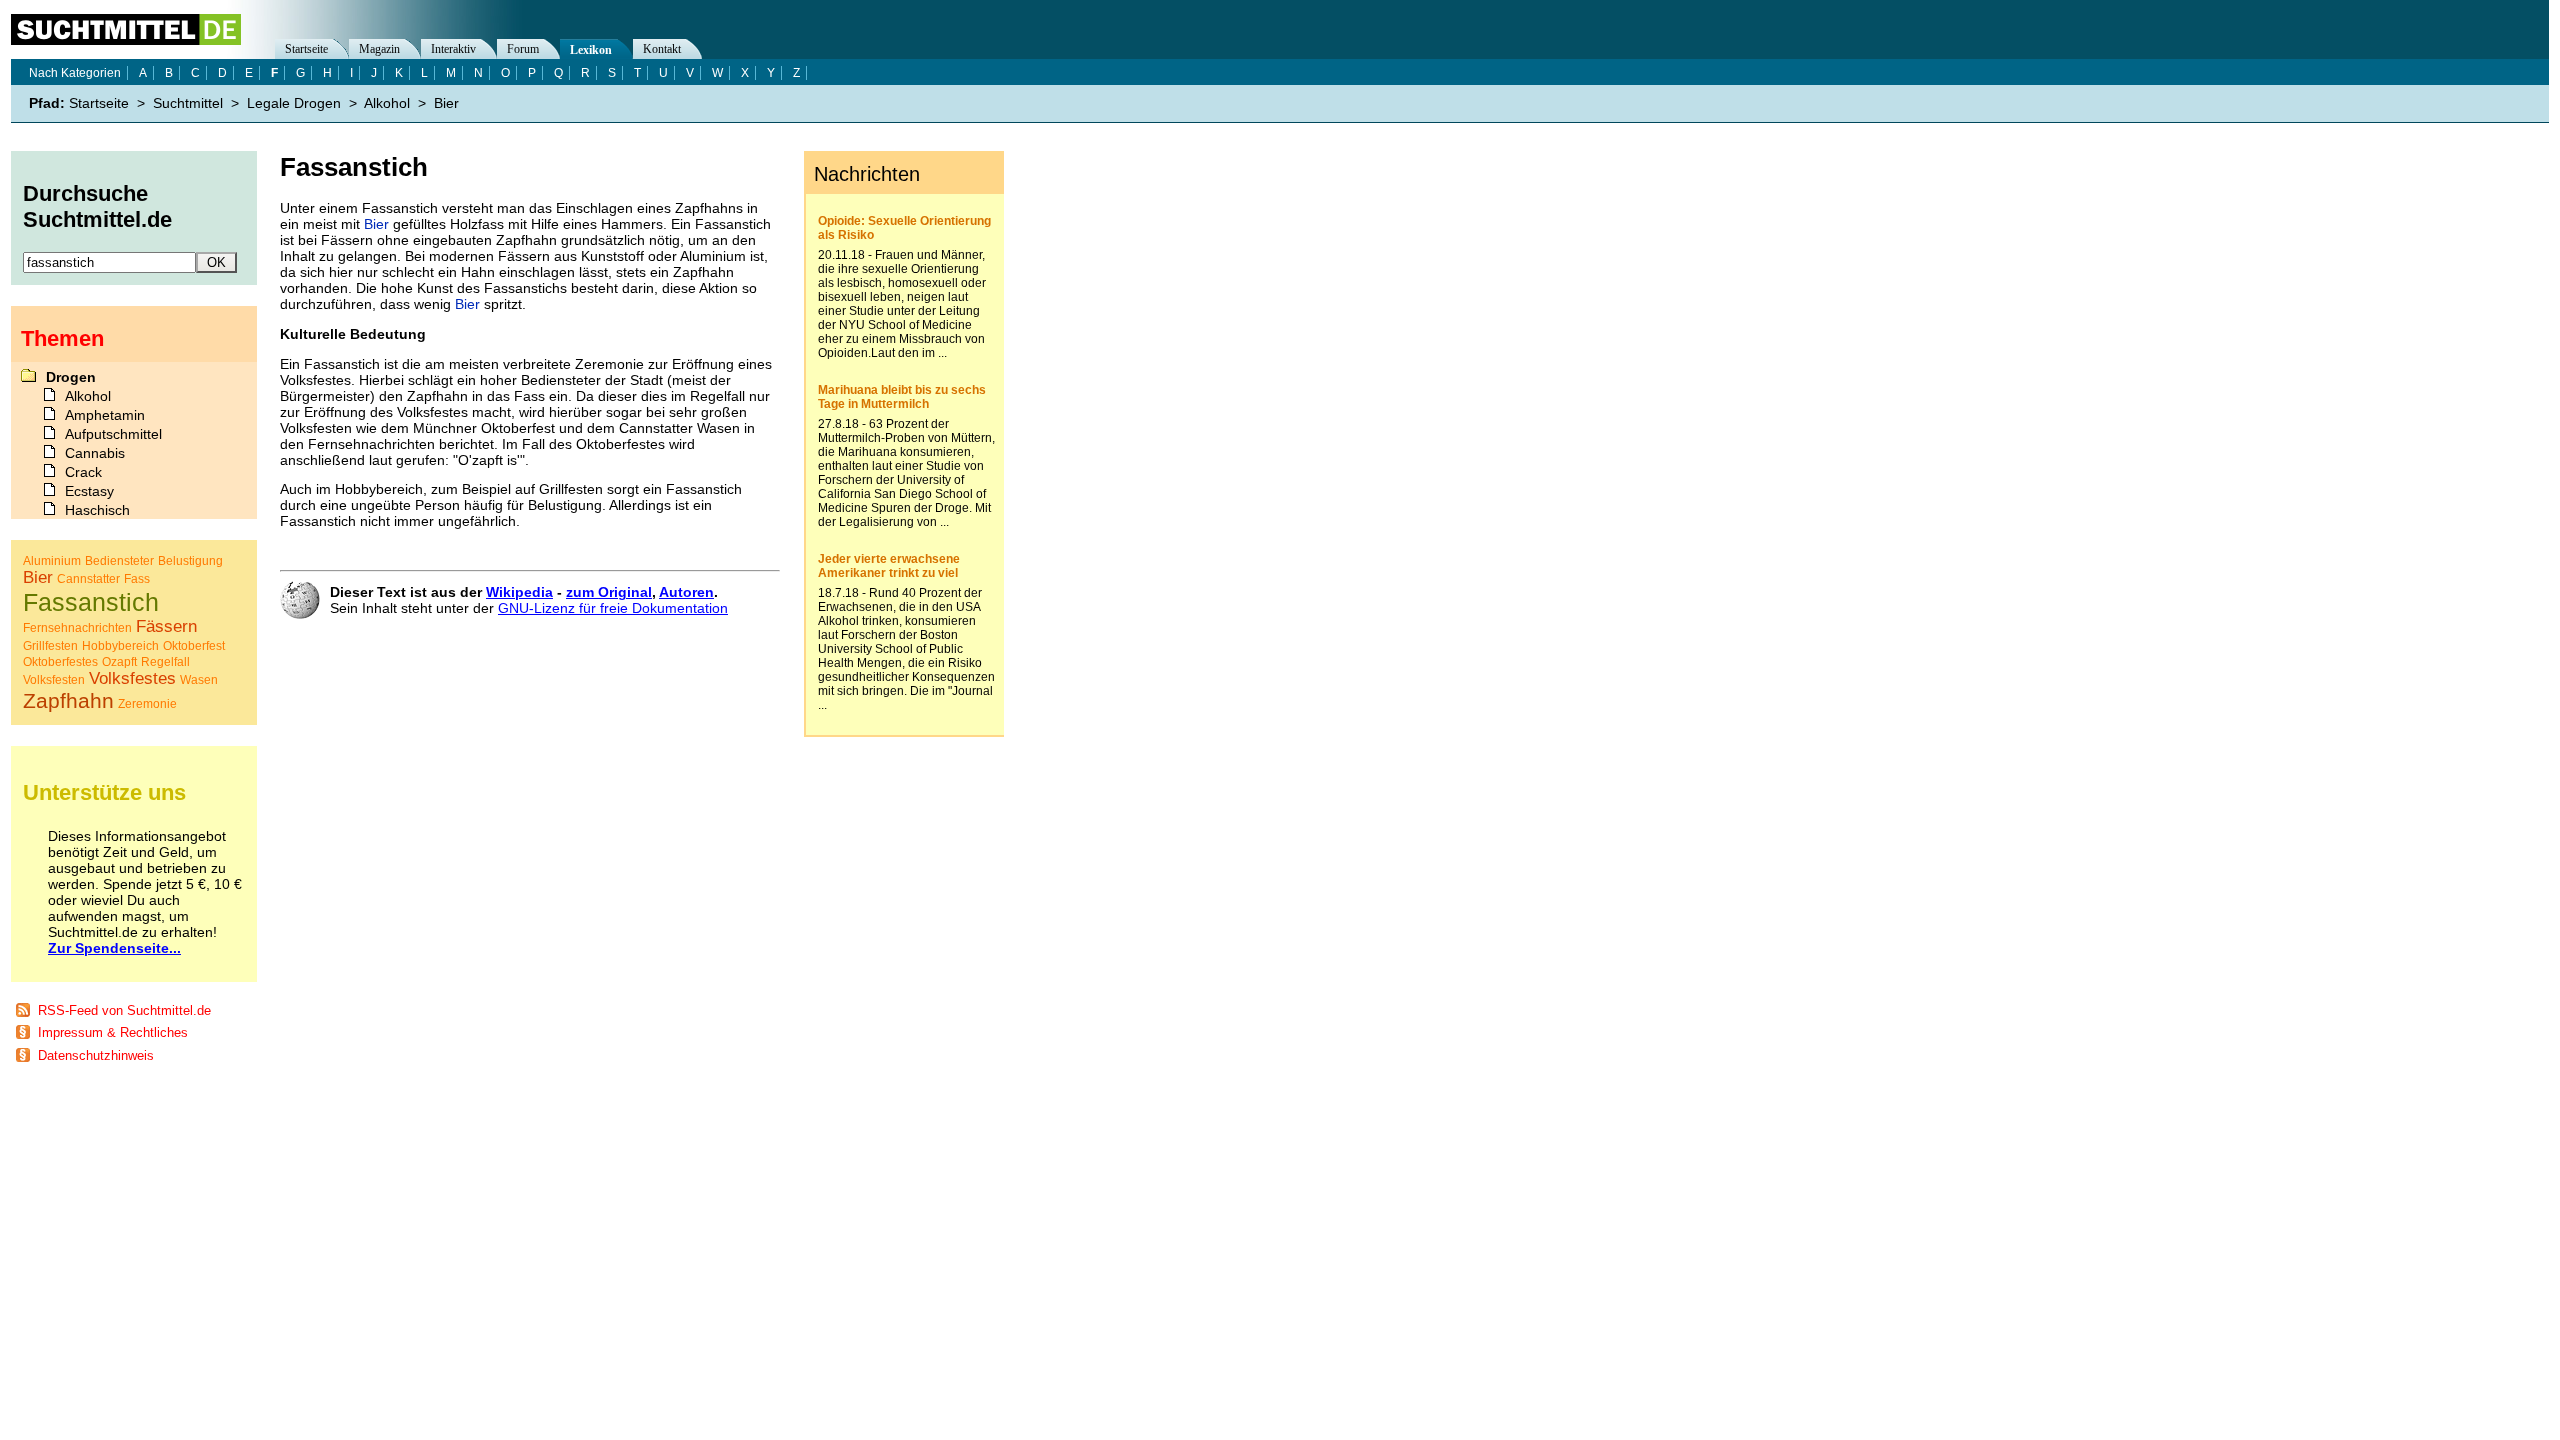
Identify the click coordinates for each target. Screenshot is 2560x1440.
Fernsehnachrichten (77, 628)
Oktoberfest (194, 646)
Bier (376, 224)
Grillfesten (50, 646)
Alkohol (387, 103)
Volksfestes (132, 678)
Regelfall (165, 662)
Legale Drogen (294, 103)
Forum (523, 49)
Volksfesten (54, 680)
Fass (137, 579)
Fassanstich (91, 602)
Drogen (71, 377)
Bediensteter (119, 561)
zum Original (609, 592)
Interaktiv (453, 49)
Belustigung (190, 561)
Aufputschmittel (113, 434)
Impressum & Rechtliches (113, 1032)
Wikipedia (519, 592)
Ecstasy (89, 491)
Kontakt (662, 49)
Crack (83, 472)
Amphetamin (105, 415)
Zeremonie (147, 704)
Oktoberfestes (60, 662)
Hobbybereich (120, 646)
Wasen (199, 680)
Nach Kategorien (75, 73)
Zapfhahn (68, 700)
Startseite (306, 49)
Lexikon (591, 50)
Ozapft (119, 662)
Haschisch (97, 510)
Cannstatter (88, 579)
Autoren (686, 592)
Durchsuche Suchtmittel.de (97, 206)
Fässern (166, 626)
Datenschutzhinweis (96, 1055)
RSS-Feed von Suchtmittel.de (124, 1010)
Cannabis (95, 453)
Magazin (379, 49)
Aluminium (52, 561)
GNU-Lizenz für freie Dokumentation (613, 608)
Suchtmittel (188, 103)
